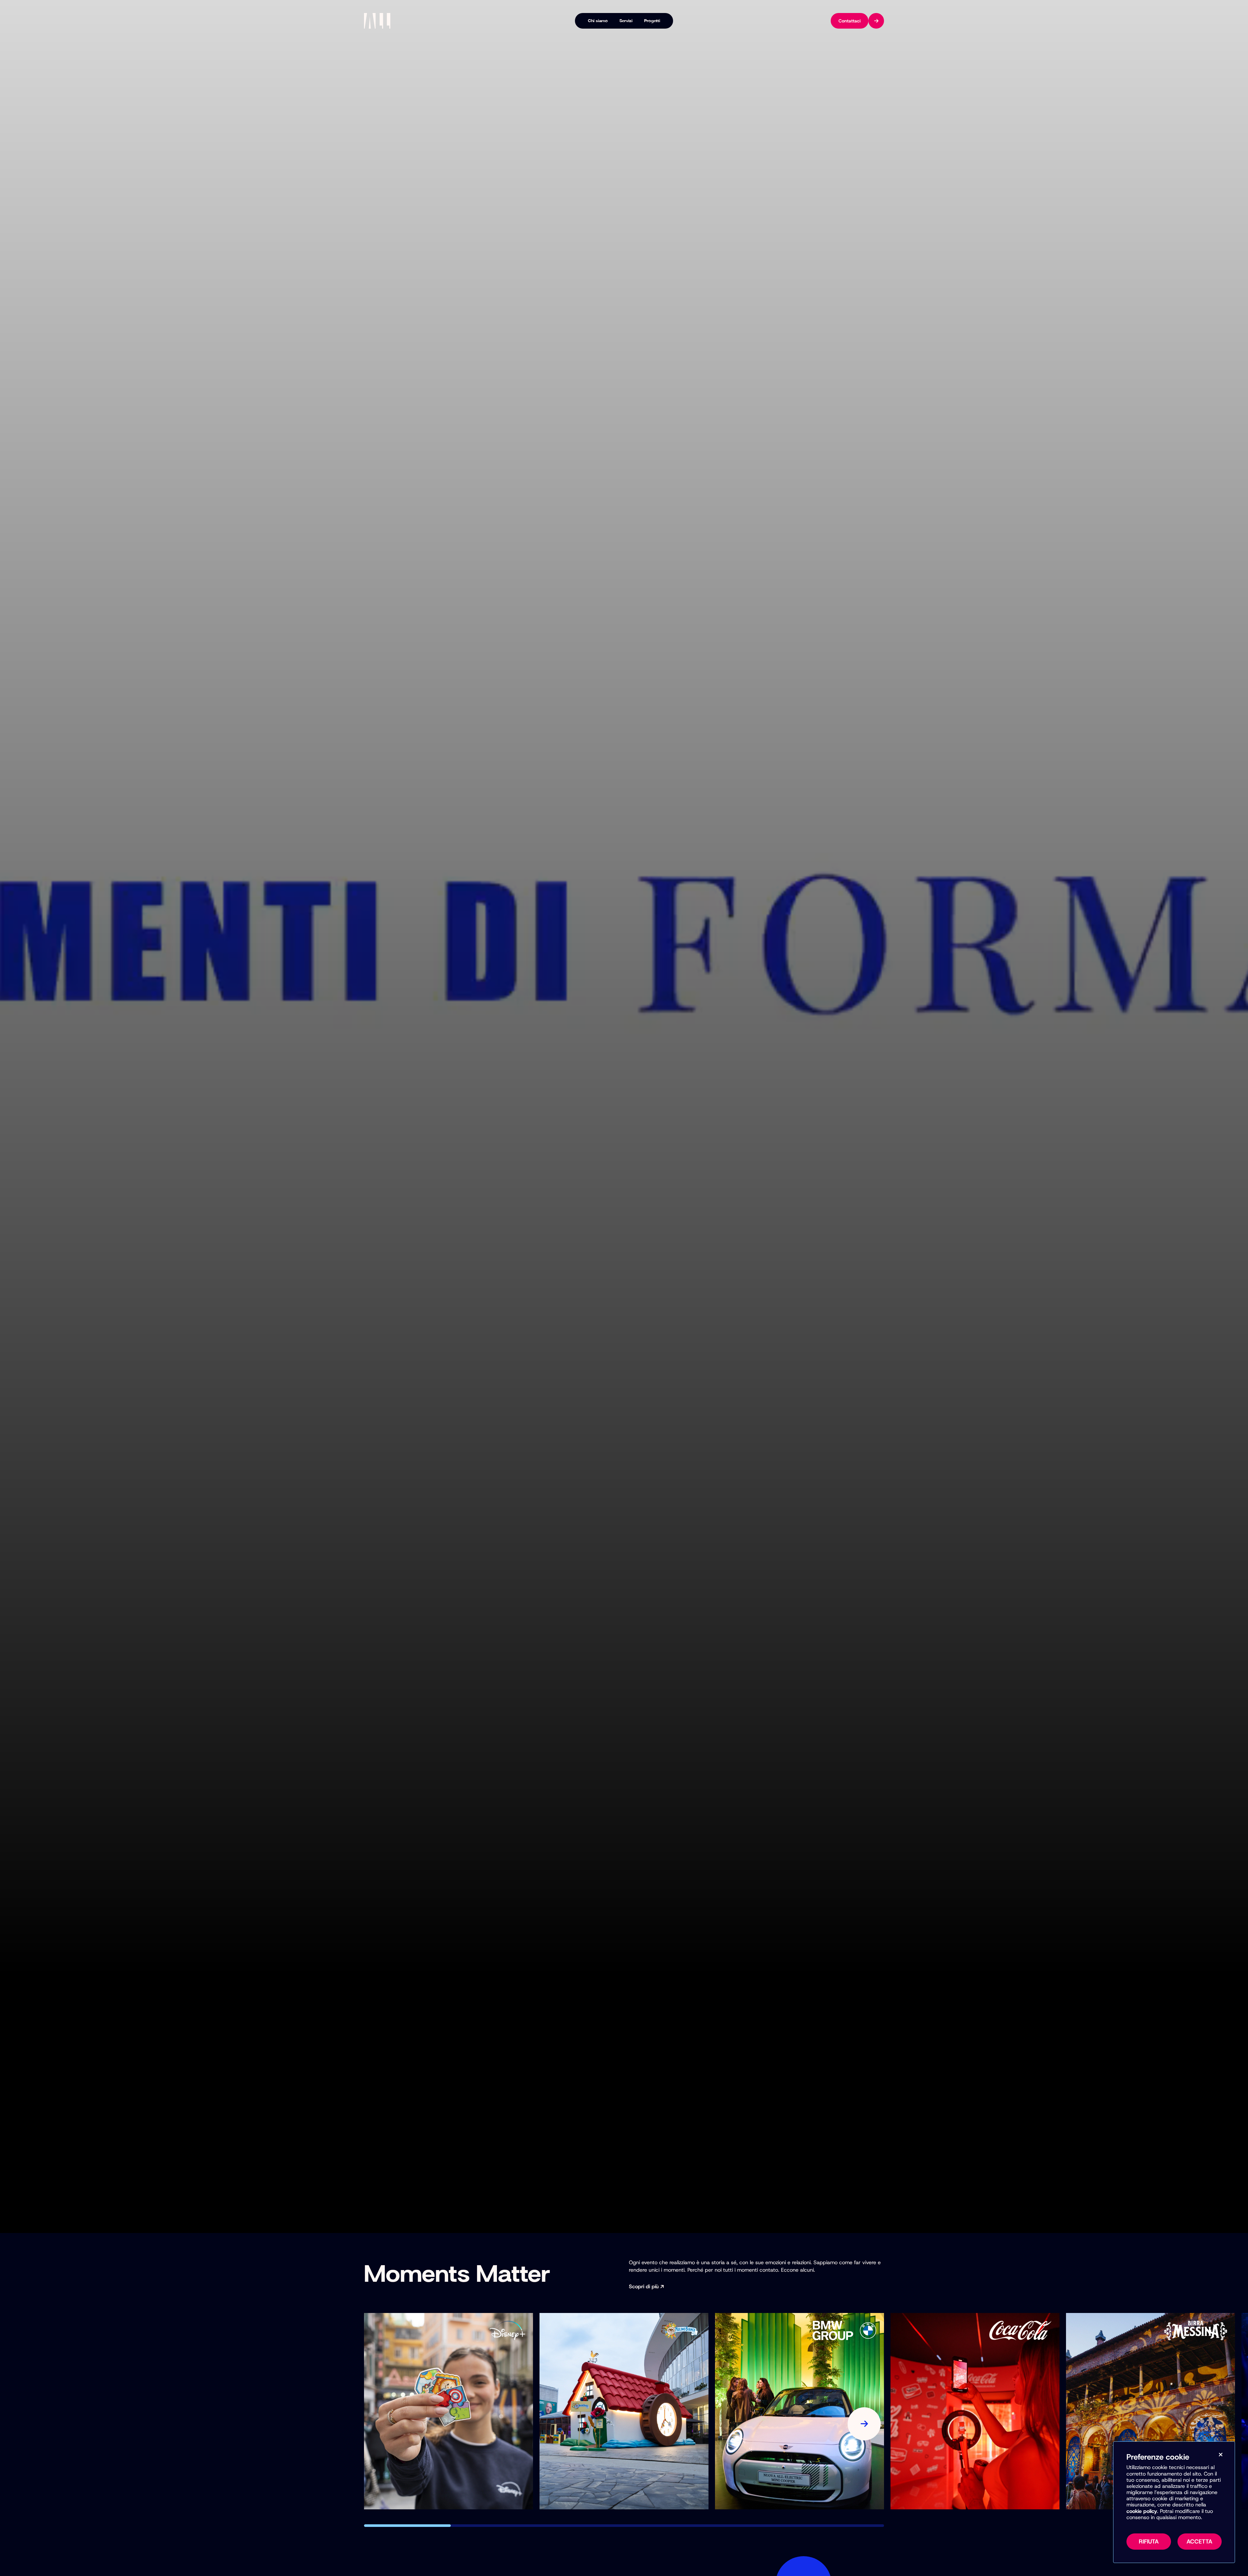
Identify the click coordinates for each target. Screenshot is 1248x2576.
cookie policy (1142, 2511)
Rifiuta (1149, 2542)
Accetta (1199, 2542)
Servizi (626, 21)
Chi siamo (598, 21)
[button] (407, 2526)
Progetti (652, 21)
